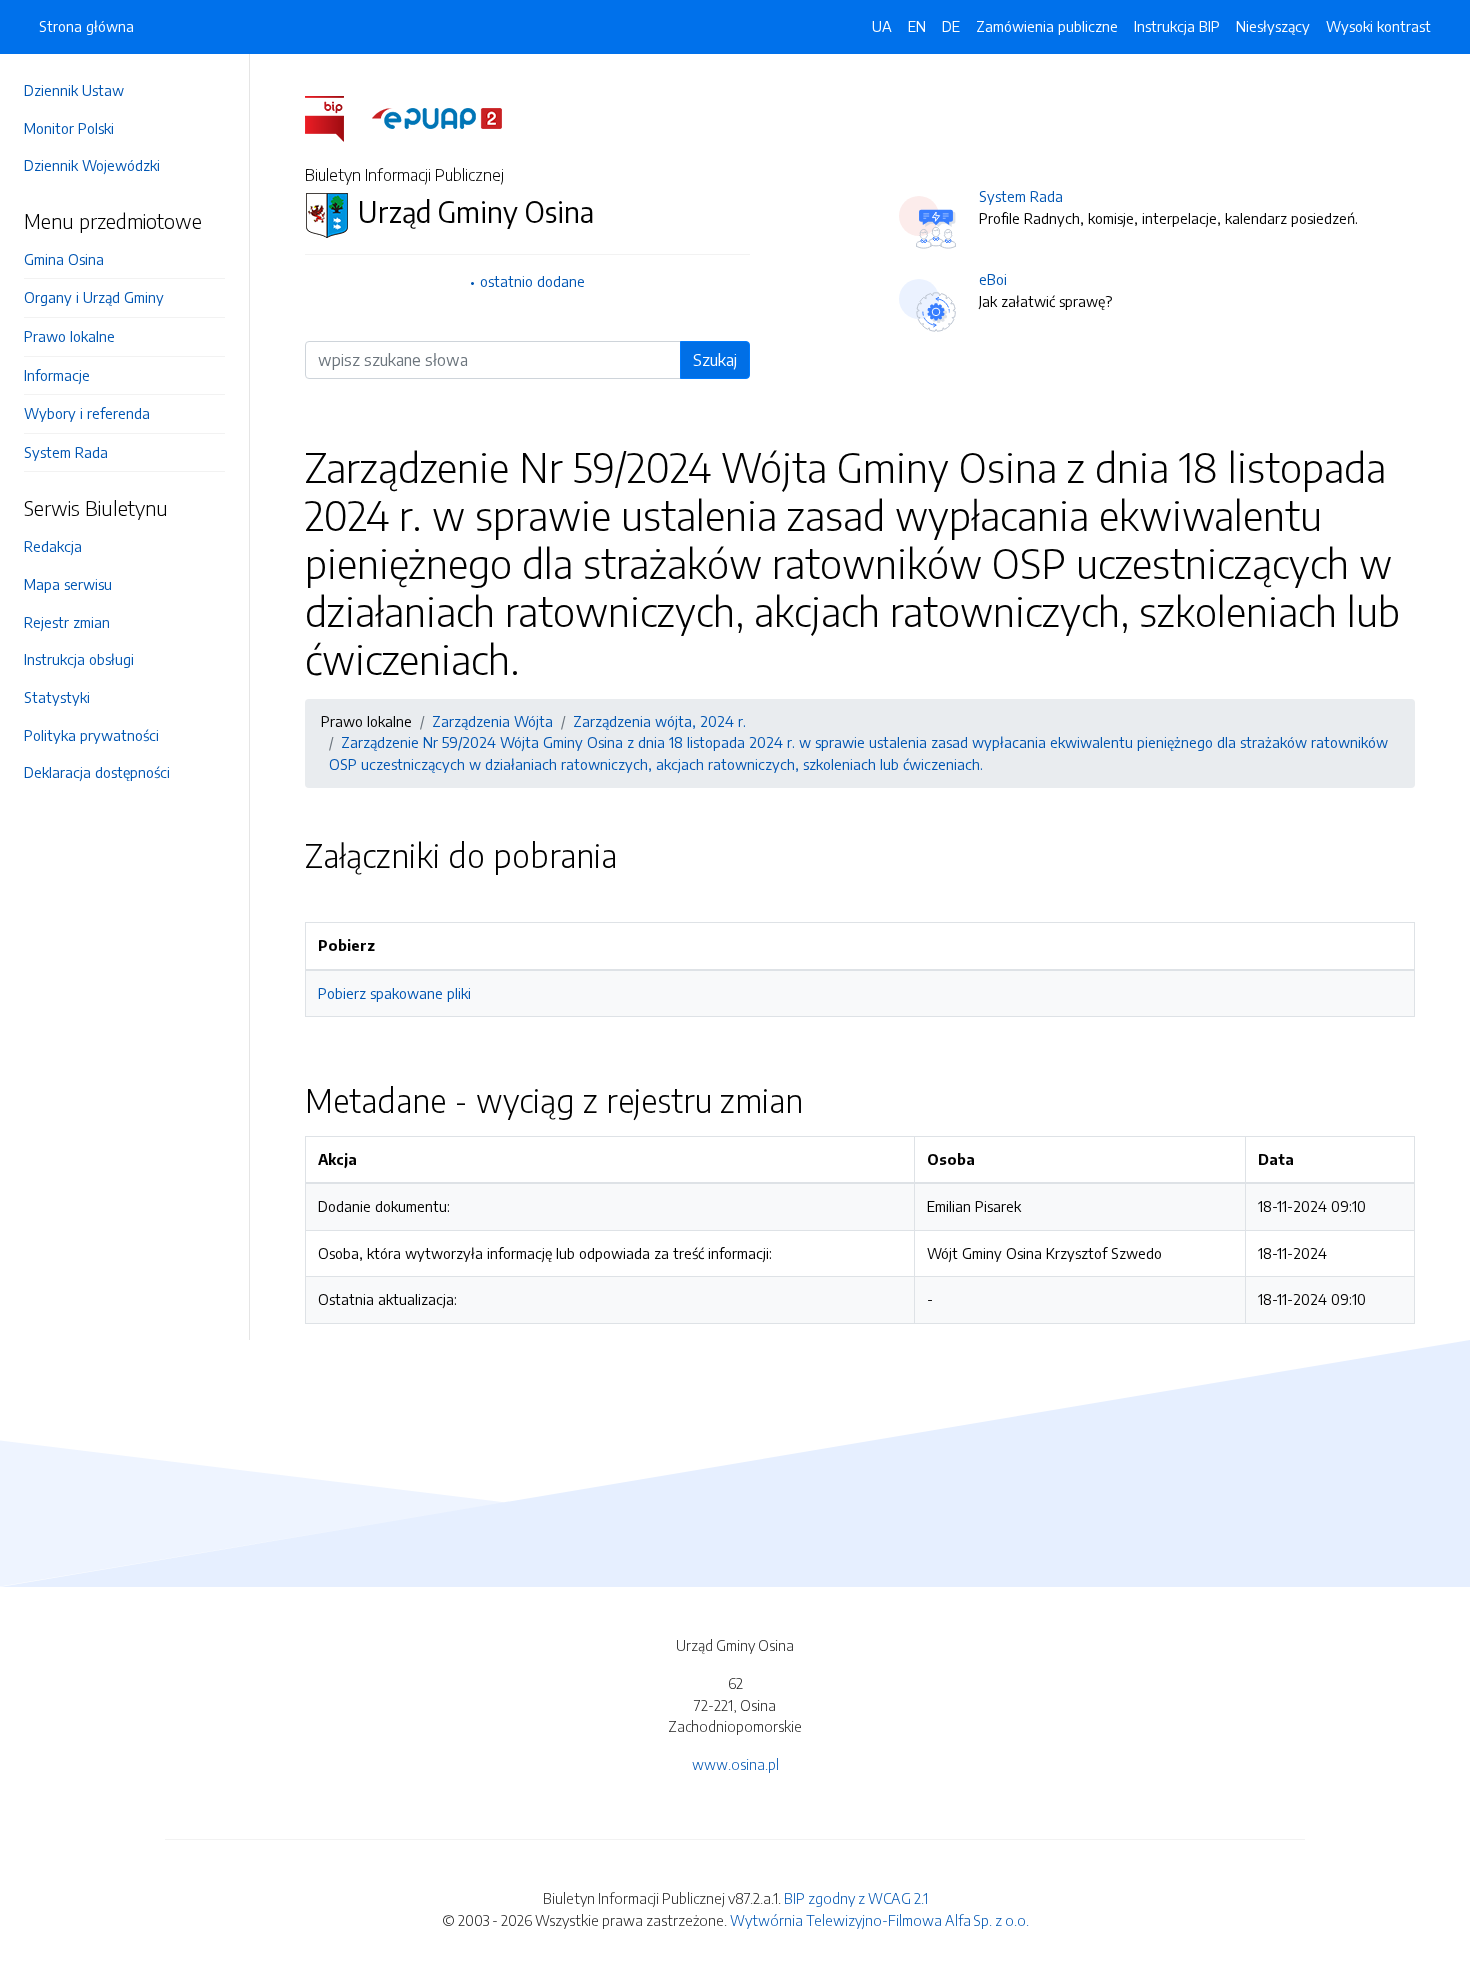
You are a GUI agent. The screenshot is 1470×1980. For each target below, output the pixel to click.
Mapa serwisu (68, 584)
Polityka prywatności (91, 735)
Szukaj (715, 360)
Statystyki (57, 697)
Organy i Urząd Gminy (94, 297)
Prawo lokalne (69, 336)
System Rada (66, 452)
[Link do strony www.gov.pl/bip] (336, 117)
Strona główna (86, 26)
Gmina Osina (64, 259)
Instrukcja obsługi (79, 659)
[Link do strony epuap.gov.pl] (437, 117)
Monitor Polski (69, 128)
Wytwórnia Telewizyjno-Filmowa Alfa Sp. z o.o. (879, 1920)
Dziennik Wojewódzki (92, 165)
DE (951, 26)
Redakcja (53, 546)
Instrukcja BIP (1177, 26)
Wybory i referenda (87, 413)
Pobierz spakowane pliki (394, 993)
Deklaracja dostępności (97, 772)
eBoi (993, 279)
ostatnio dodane (532, 281)
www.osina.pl (735, 1764)
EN (917, 26)
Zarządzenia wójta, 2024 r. (659, 721)
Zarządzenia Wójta (492, 721)
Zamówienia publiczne (1047, 26)
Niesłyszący (1273, 26)
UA (882, 26)
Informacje (57, 375)
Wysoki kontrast (1378, 26)
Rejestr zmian (67, 622)
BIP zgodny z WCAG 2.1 (856, 1898)
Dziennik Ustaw (74, 90)
